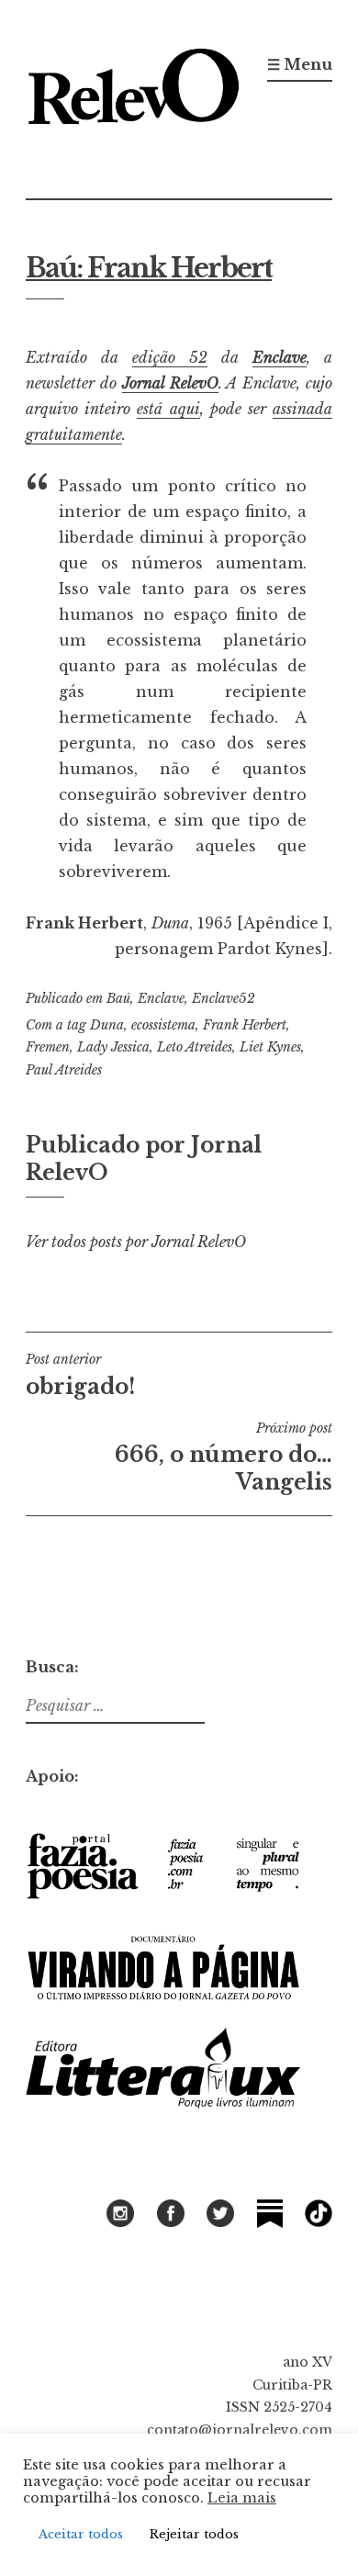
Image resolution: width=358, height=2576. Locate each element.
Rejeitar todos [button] (194, 2534)
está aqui (168, 409)
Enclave (280, 357)
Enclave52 (224, 998)
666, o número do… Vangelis (224, 1457)
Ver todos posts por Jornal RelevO (136, 1242)
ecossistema (163, 1025)
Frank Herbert (245, 1025)
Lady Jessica (113, 1047)
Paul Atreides (64, 1070)
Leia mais (242, 2498)
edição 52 (170, 357)
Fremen (48, 1047)
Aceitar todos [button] (81, 2534)
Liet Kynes (270, 1047)
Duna (107, 1025)
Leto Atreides (195, 1047)
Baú (118, 998)
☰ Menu (300, 64)
